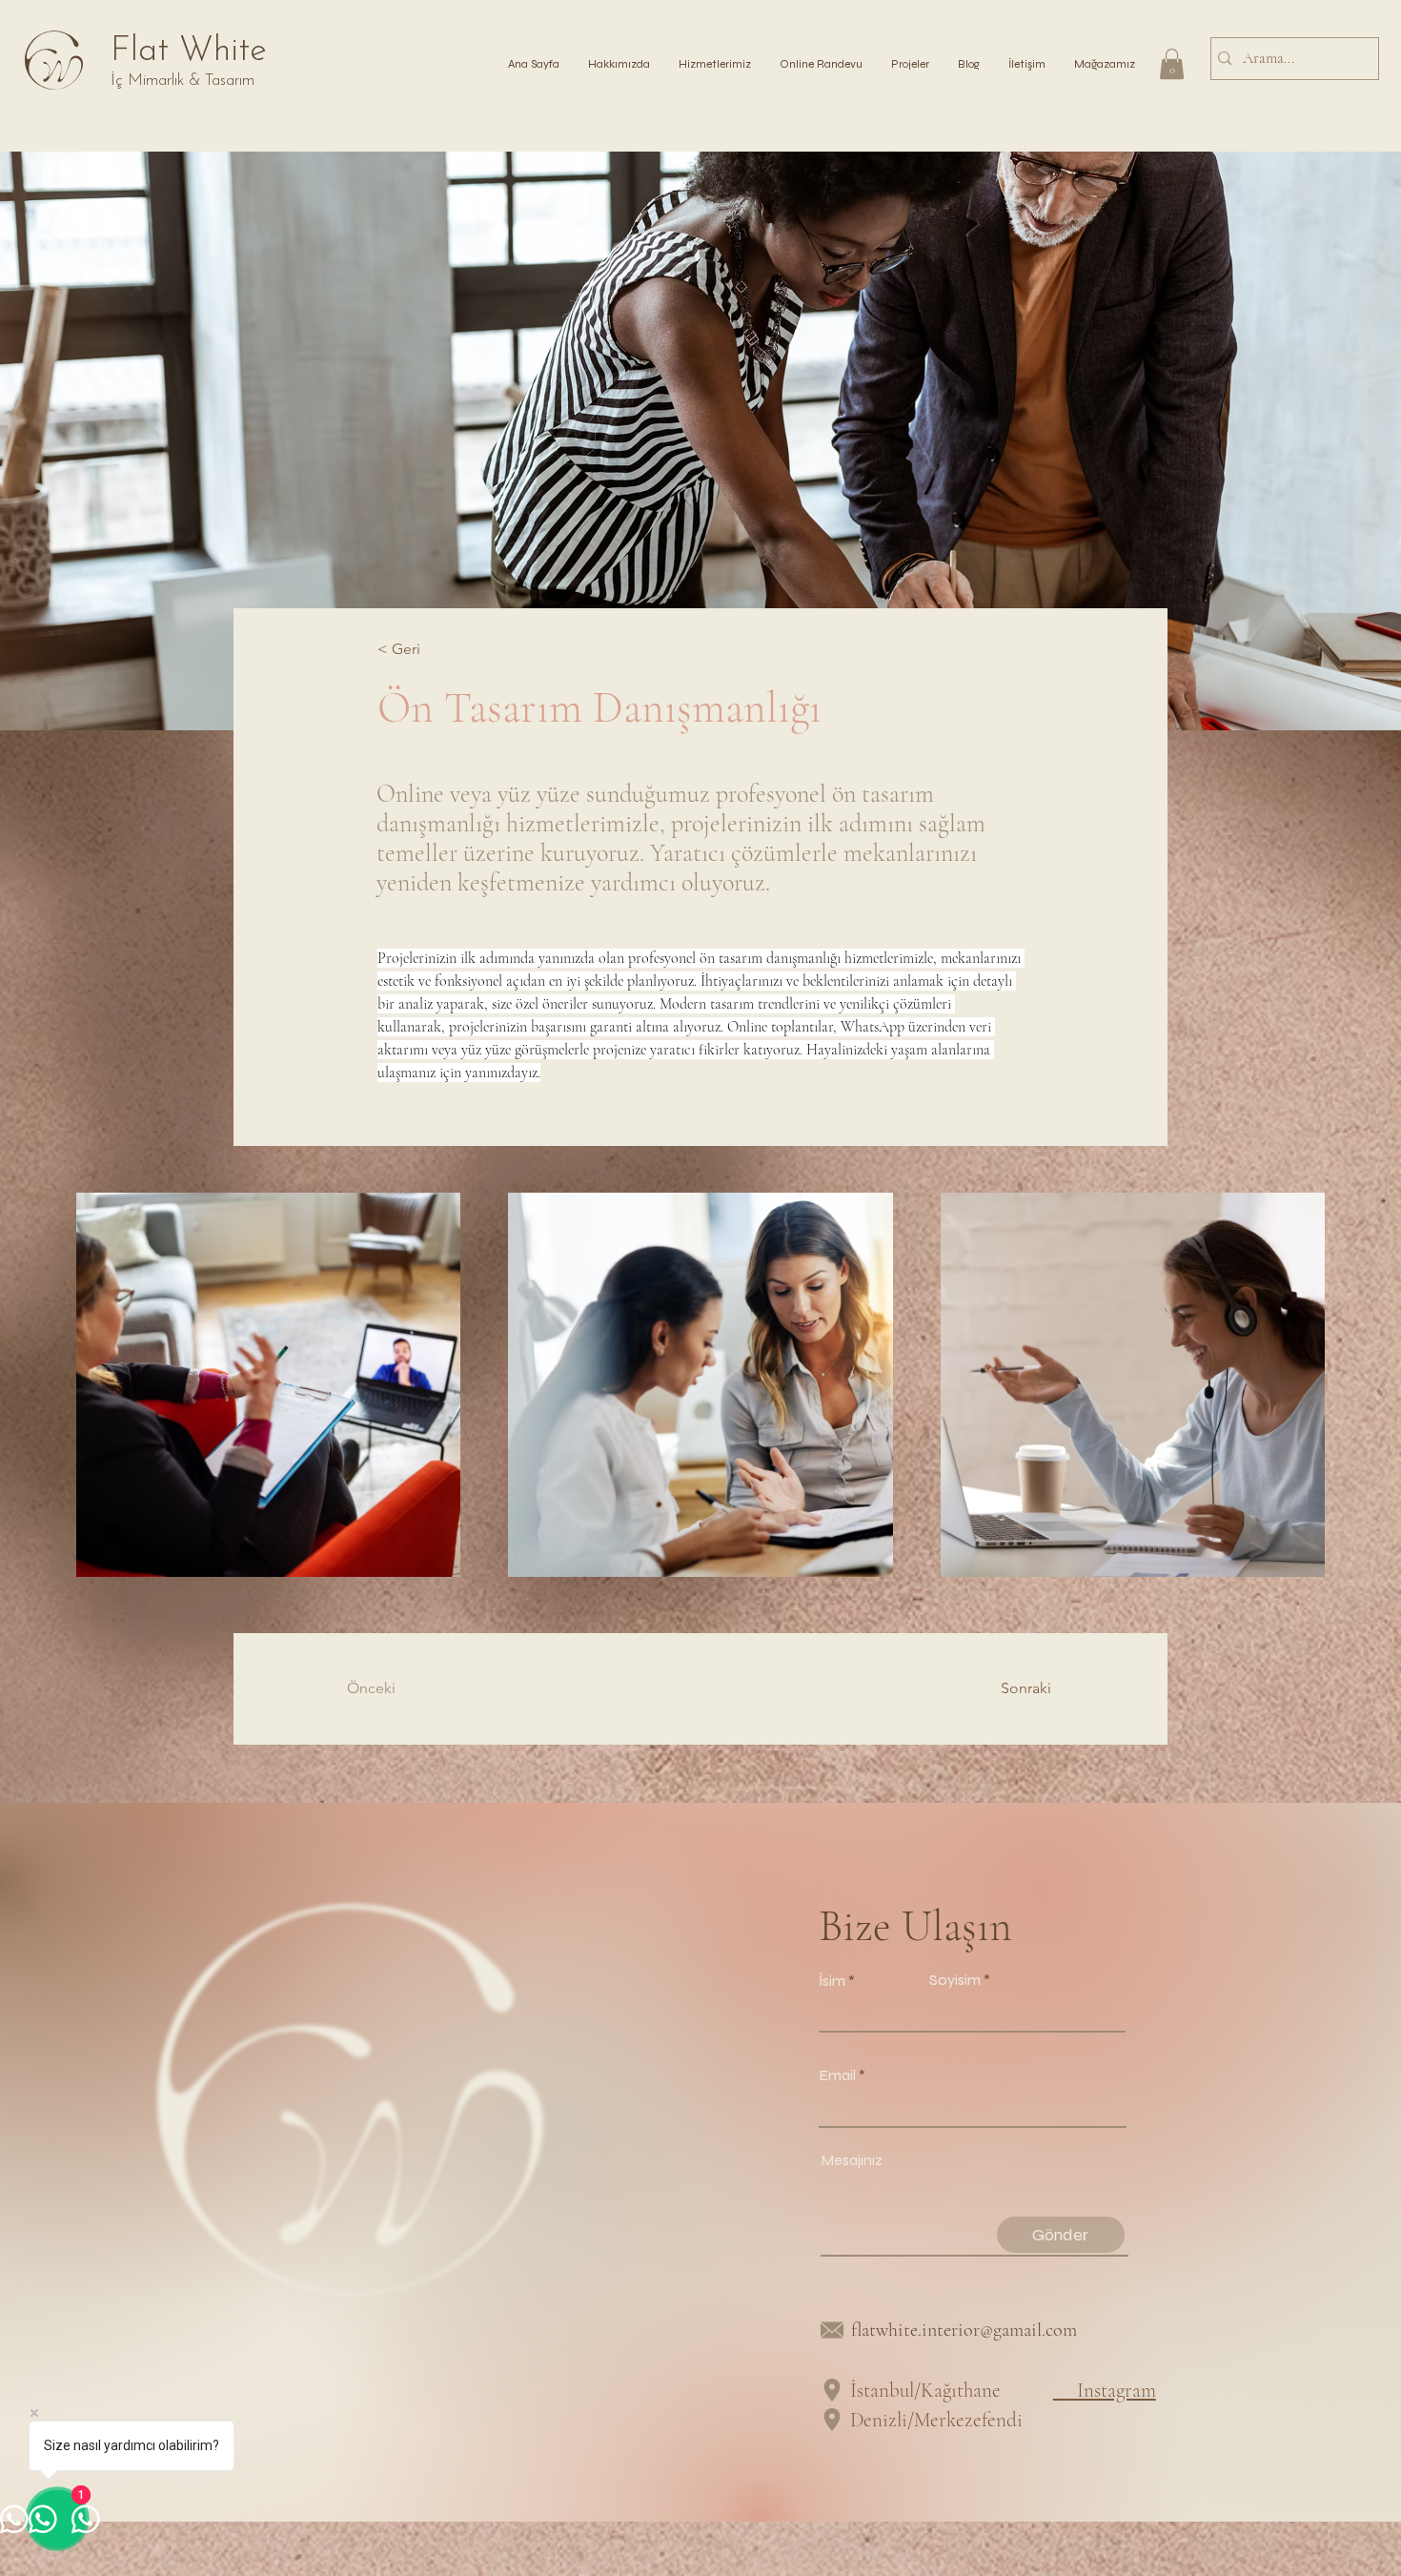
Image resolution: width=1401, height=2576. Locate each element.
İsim (832, 1981)
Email (837, 2075)
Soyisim (955, 1980)
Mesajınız (852, 2160)
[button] (910, 64)
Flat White (189, 51)
